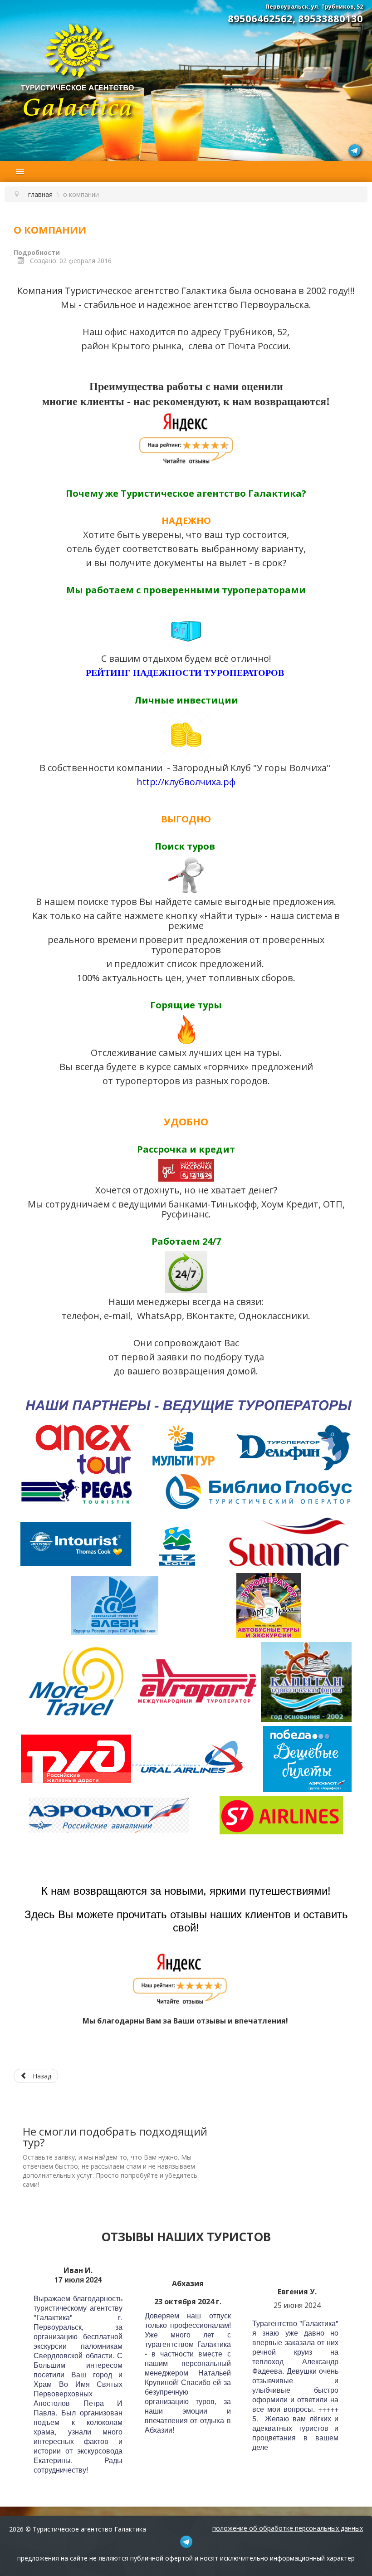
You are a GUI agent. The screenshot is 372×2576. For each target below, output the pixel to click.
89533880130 (330, 18)
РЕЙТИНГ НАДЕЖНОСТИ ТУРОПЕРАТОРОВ (185, 673)
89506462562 (260, 18)
